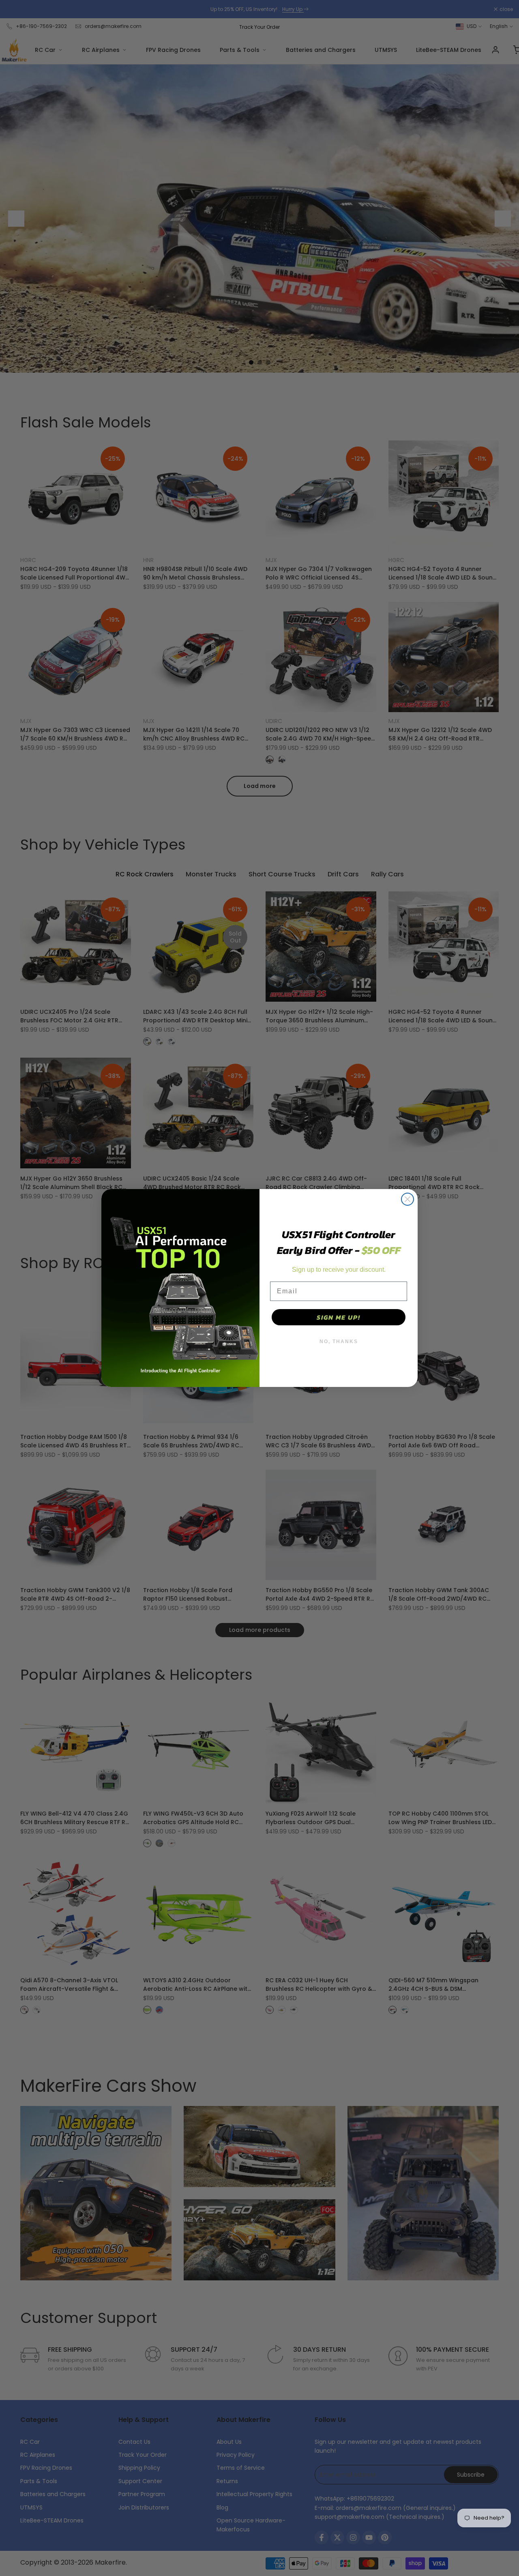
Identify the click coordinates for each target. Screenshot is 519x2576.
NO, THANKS (339, 1342)
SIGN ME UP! (339, 1317)
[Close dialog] (407, 1199)
